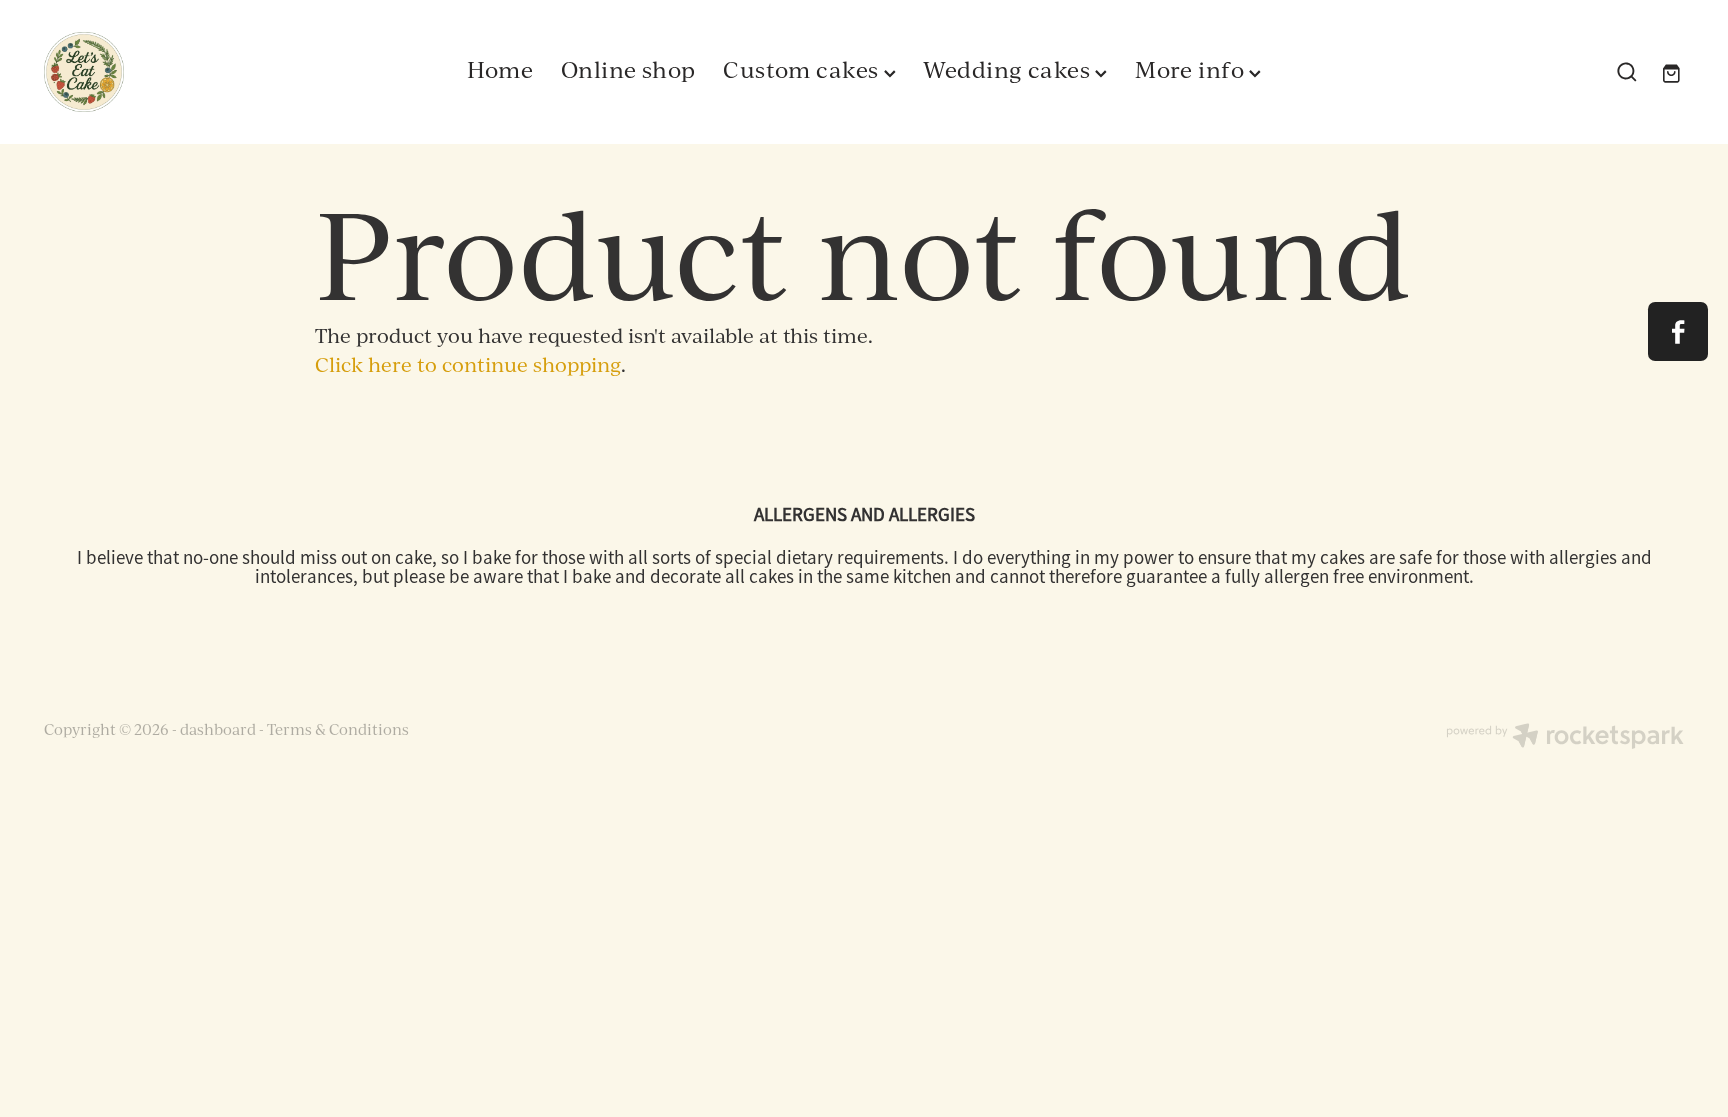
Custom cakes (803, 69)
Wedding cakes (1009, 69)
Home (500, 69)
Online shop (628, 69)
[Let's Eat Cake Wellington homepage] (208, 72)
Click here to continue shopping (468, 364)
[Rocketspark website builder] (1565, 738)
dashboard (218, 729)
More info (1192, 69)
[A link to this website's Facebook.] (1677, 331)
